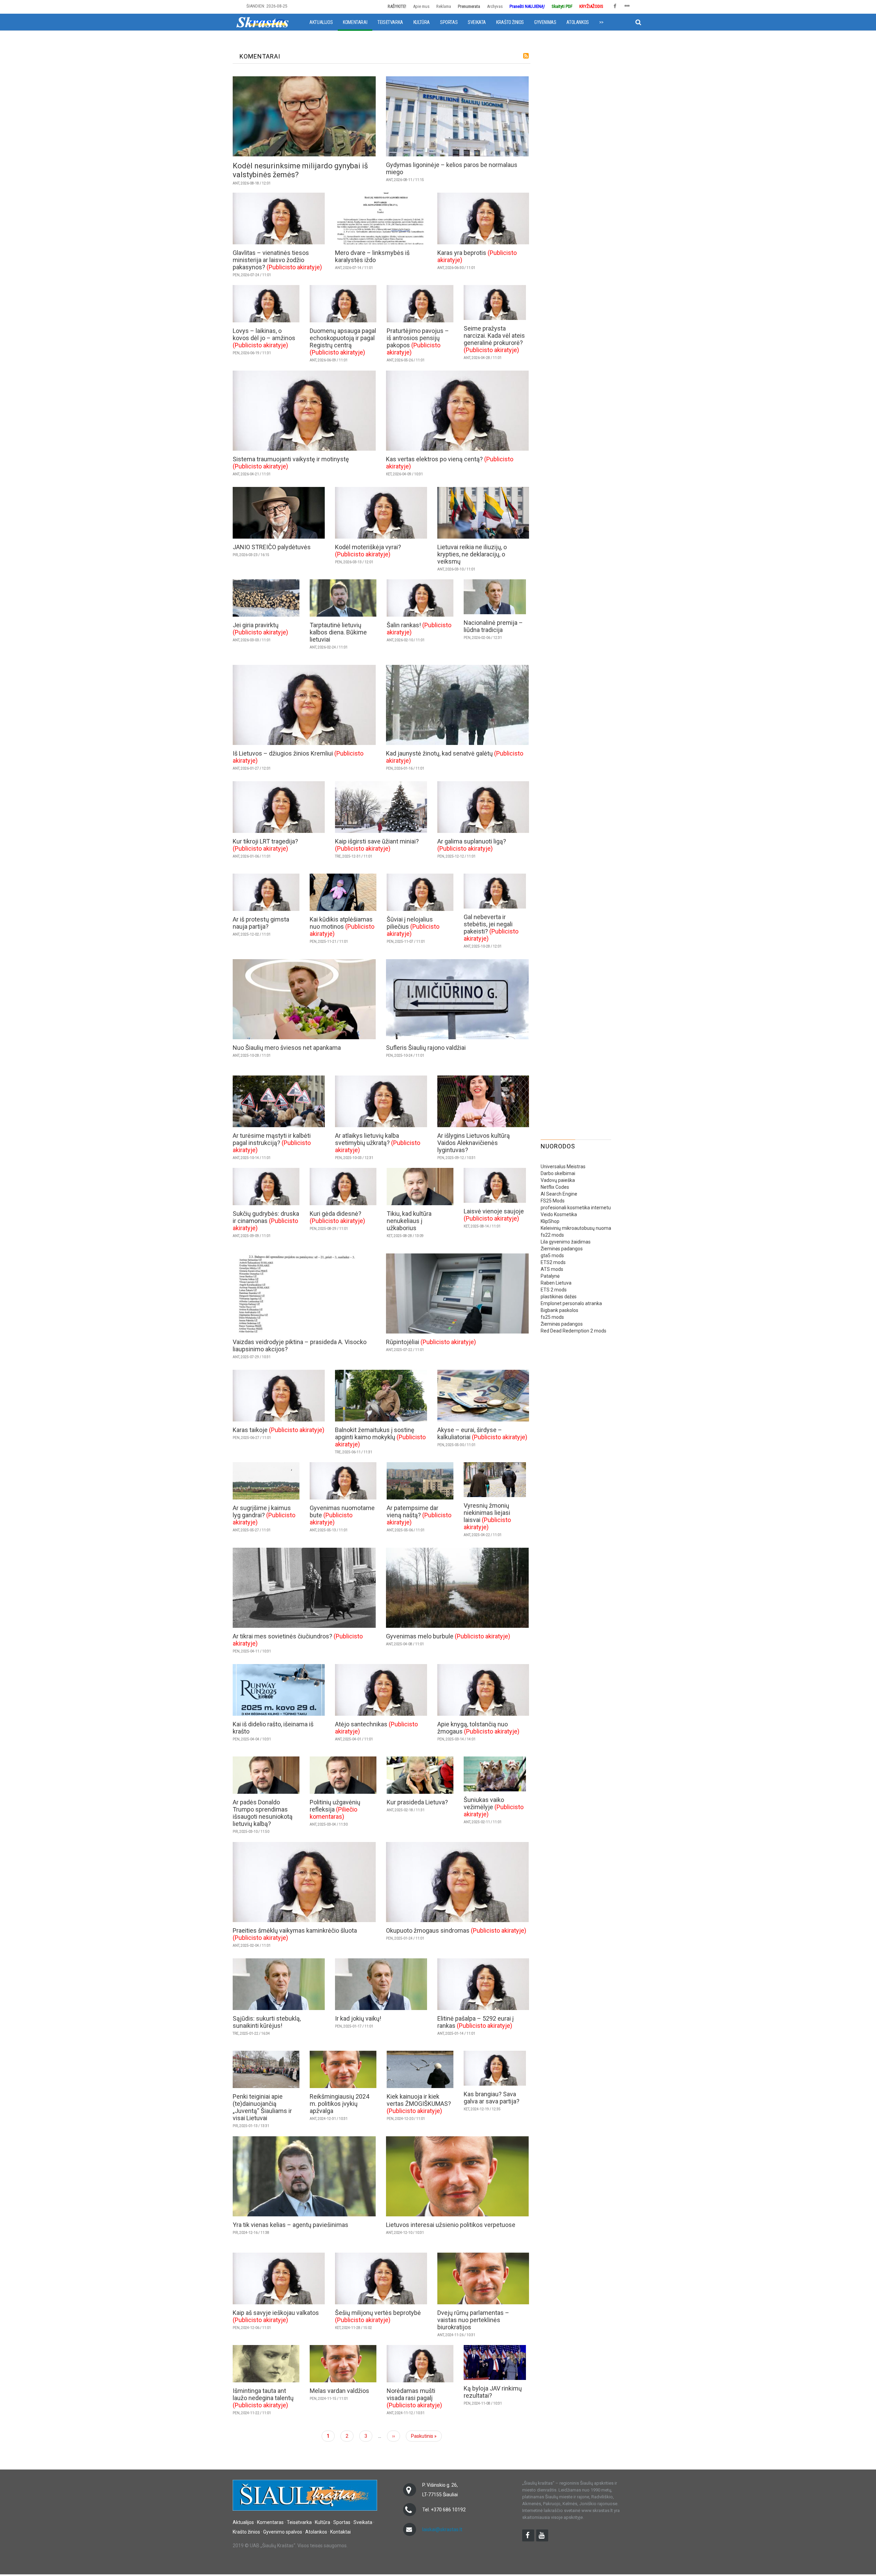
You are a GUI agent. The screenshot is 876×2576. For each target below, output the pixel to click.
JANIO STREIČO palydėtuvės (272, 547)
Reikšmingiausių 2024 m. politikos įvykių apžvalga (339, 2104)
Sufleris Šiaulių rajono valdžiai (426, 1048)
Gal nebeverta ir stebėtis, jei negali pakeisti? (488, 924)
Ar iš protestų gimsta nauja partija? (261, 923)
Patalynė (550, 1276)
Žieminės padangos (562, 1249)
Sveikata (477, 22)
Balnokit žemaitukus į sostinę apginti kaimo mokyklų (375, 1433)
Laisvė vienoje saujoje (494, 1211)
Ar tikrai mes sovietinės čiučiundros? (282, 1636)
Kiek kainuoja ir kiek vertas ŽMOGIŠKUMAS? (419, 2100)
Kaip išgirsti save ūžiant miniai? (377, 841)
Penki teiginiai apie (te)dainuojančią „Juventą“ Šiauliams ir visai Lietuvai (262, 2107)
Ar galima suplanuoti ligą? (472, 841)
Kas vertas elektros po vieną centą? (434, 459)
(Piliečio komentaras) (333, 1813)
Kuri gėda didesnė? (336, 1214)
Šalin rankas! (404, 625)
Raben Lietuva (556, 1283)
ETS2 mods (553, 1262)
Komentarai (355, 22)
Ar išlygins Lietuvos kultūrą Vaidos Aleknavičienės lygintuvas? (474, 1143)
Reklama (444, 6)
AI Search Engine (559, 1194)
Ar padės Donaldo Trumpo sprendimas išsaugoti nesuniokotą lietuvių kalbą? (263, 1813)
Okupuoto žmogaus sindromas (428, 1930)
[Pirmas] (262, 22)
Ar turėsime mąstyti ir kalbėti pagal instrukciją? (272, 1139)
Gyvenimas (545, 22)
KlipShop (550, 1221)
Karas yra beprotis (462, 253)
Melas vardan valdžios (339, 2391)
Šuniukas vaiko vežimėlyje (484, 1803)
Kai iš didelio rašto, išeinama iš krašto (273, 1728)
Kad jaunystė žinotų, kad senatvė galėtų (439, 753)
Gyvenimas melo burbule (420, 1636)
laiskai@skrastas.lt (442, 2529)
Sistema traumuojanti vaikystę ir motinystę (291, 459)
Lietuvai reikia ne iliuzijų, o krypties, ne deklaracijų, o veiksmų (472, 554)
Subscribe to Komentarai (526, 56)
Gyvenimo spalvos (283, 2532)
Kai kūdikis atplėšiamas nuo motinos (341, 923)
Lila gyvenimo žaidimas (566, 1242)
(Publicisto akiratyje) (294, 267)
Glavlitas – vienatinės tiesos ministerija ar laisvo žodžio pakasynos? (271, 260)
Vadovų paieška (558, 1180)
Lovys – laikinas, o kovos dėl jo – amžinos (264, 334)
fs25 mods (552, 1317)
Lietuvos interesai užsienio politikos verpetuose (451, 2225)
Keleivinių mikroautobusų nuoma (576, 1228)
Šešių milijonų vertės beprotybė (378, 2313)
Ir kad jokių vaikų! (358, 2018)
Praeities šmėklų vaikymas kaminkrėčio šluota (295, 1930)
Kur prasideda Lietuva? (417, 1802)
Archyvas (495, 6)
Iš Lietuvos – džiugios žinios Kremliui (283, 753)
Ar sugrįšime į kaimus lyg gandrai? (262, 1511)
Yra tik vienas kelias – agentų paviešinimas (291, 2225)
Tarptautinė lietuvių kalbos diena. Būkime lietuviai (338, 632)
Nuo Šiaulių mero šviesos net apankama (287, 1048)
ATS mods (552, 1269)
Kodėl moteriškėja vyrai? (368, 547)
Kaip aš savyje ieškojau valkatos (276, 2313)
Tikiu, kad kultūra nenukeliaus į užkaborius (409, 1221)
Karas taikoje (250, 1430)
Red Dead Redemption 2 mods (574, 1331)
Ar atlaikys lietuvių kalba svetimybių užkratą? (367, 1139)
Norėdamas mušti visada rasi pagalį (411, 2394)
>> (601, 22)
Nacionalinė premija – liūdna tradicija (493, 626)
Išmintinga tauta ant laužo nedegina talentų (263, 2394)
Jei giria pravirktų (256, 625)
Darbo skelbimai (558, 1173)
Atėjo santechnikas (361, 1724)
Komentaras (270, 2522)
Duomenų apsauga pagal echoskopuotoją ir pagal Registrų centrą (343, 338)
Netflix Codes (555, 1187)
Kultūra (422, 22)
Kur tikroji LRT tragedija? (265, 841)
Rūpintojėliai (403, 1342)
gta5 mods (552, 1255)
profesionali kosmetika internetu (576, 1208)
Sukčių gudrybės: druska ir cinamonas (266, 1217)
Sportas (449, 22)
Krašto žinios (510, 22)
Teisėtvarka (390, 22)
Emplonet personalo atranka (571, 1303)
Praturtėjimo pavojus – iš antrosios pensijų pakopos (418, 338)
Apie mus (421, 6)
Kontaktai (340, 2532)
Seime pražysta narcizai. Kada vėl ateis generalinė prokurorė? (494, 336)
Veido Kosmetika (559, 1214)
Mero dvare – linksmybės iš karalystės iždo (372, 256)
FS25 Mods (553, 1201)
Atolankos (577, 22)
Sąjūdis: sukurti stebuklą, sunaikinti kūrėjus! (267, 2022)
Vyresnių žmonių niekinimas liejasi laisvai (487, 1513)
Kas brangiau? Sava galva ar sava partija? (492, 2098)
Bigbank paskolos (559, 1310)
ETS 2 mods (554, 1290)
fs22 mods (552, 1235)
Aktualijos (321, 22)
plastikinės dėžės (559, 1297)
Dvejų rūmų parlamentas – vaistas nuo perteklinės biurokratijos (473, 2320)
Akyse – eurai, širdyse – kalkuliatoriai (470, 1433)
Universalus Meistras (563, 1167)
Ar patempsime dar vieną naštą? (413, 1511)
